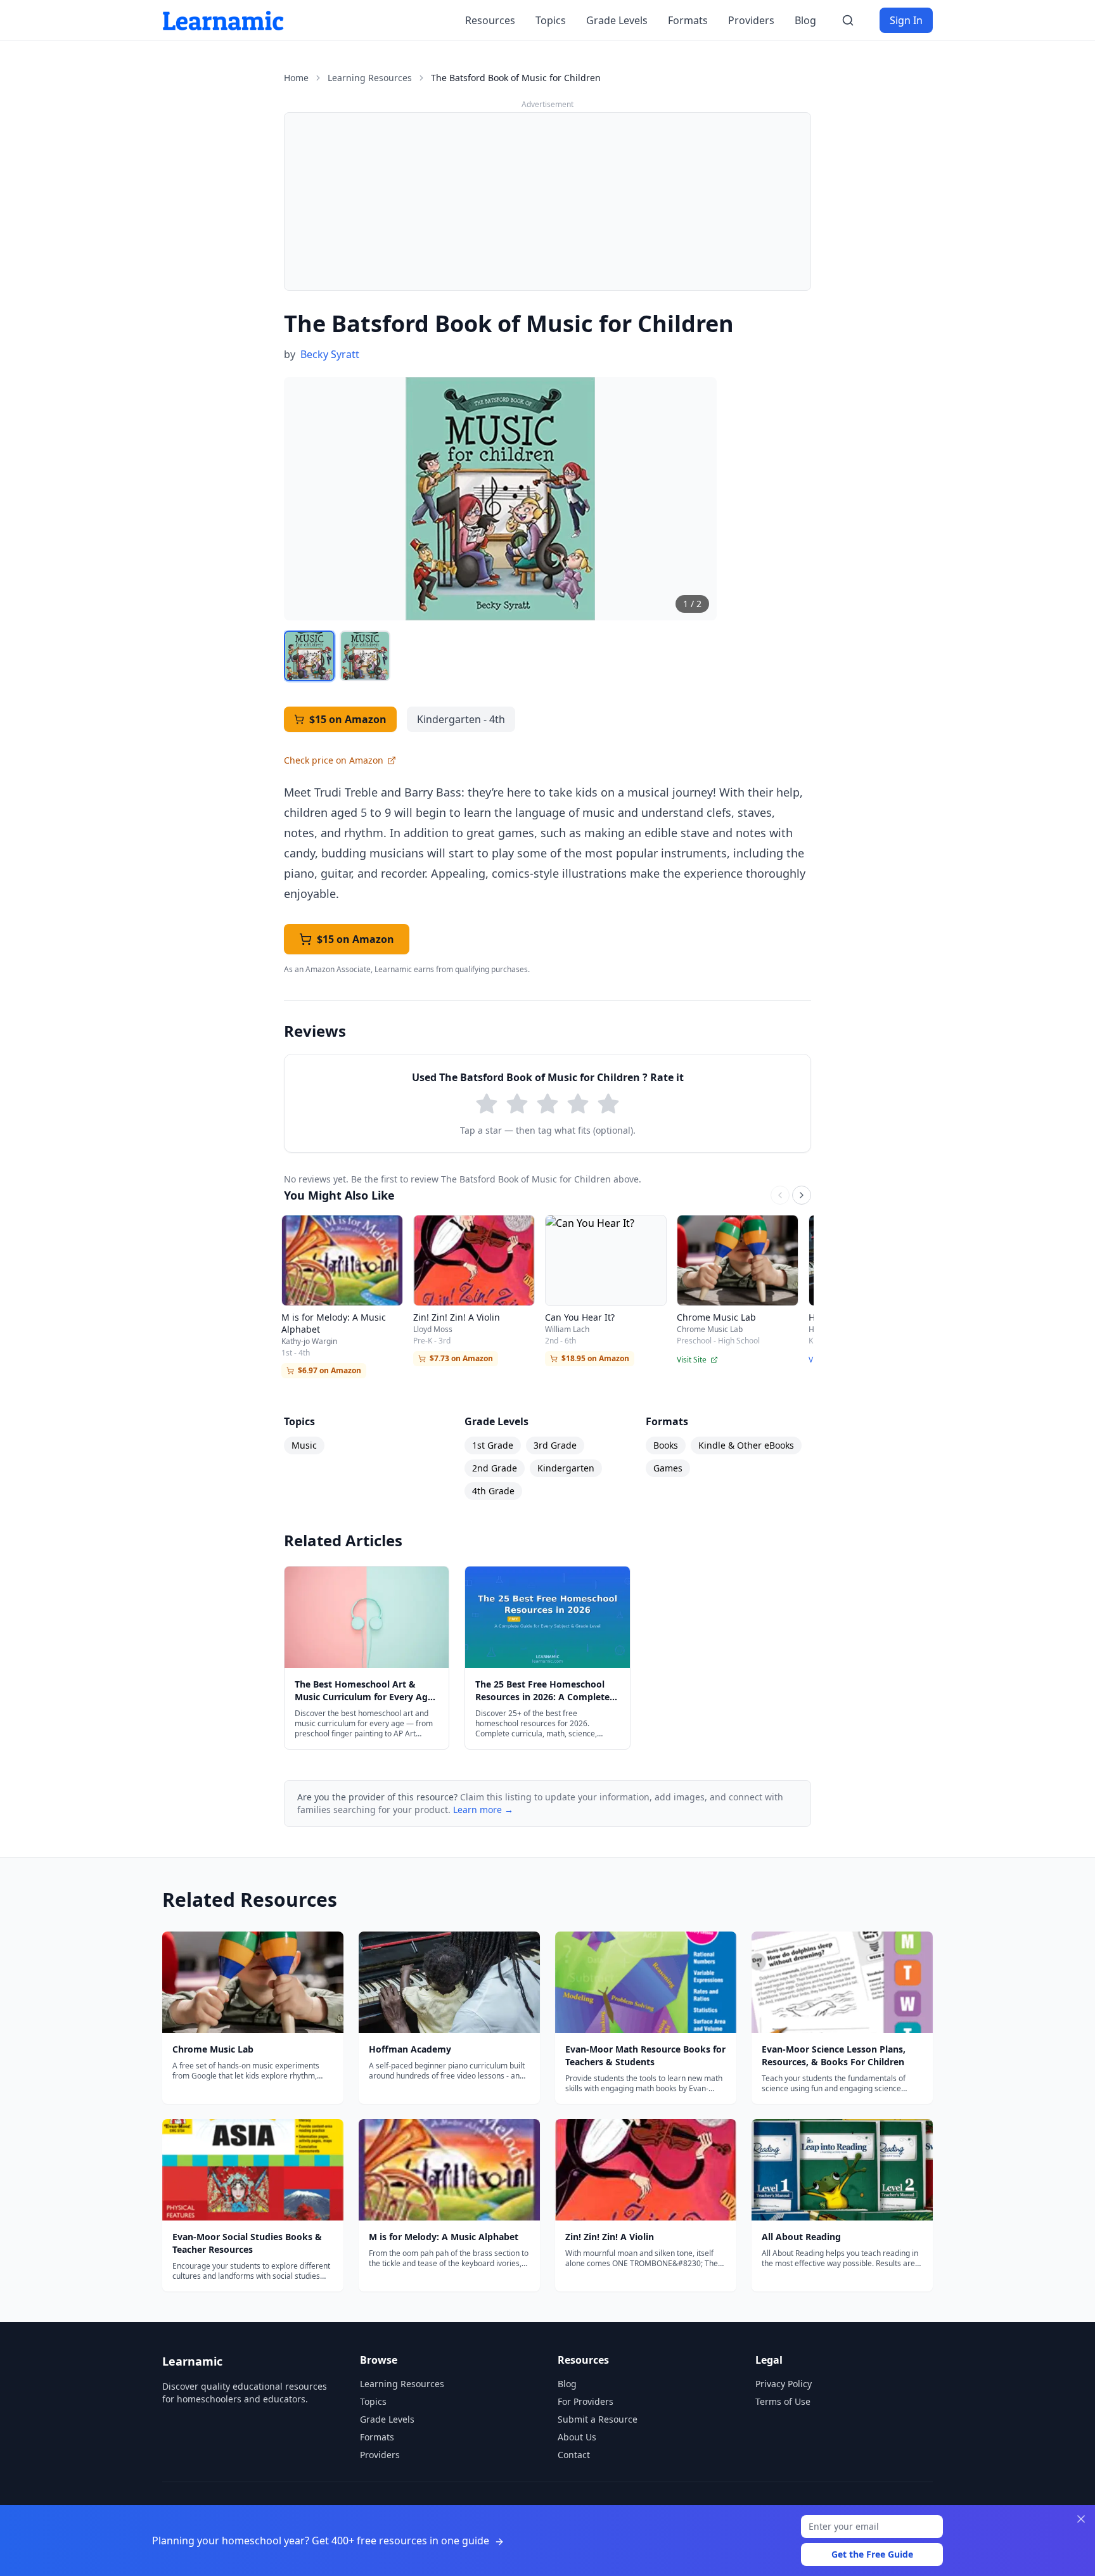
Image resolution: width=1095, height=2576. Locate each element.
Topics (551, 20)
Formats (688, 20)
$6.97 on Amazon (330, 1370)
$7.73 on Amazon (461, 1358)
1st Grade (493, 1445)
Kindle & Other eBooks (746, 1445)
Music (304, 1445)
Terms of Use (783, 2401)
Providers (751, 20)
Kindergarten (566, 1468)
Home (296, 78)
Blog (805, 20)
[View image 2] (365, 656)
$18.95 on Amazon (595, 1358)
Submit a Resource (598, 2419)
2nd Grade (495, 1468)
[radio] (487, 1104)
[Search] (848, 20)
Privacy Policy (784, 2384)
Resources (490, 20)
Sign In (906, 20)
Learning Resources (370, 78)
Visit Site (692, 1360)
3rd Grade (555, 1445)
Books (666, 1445)
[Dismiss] (1081, 2519)
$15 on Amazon (348, 719)
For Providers (586, 2401)
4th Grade (493, 1491)
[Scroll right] (802, 1195)
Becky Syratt (330, 354)
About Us (577, 2437)
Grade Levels (617, 20)
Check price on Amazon (334, 760)
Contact (574, 2455)
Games (668, 1468)
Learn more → (483, 1810)
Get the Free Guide (872, 2554)
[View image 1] (309, 656)
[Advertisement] (547, 202)
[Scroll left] (780, 1195)
